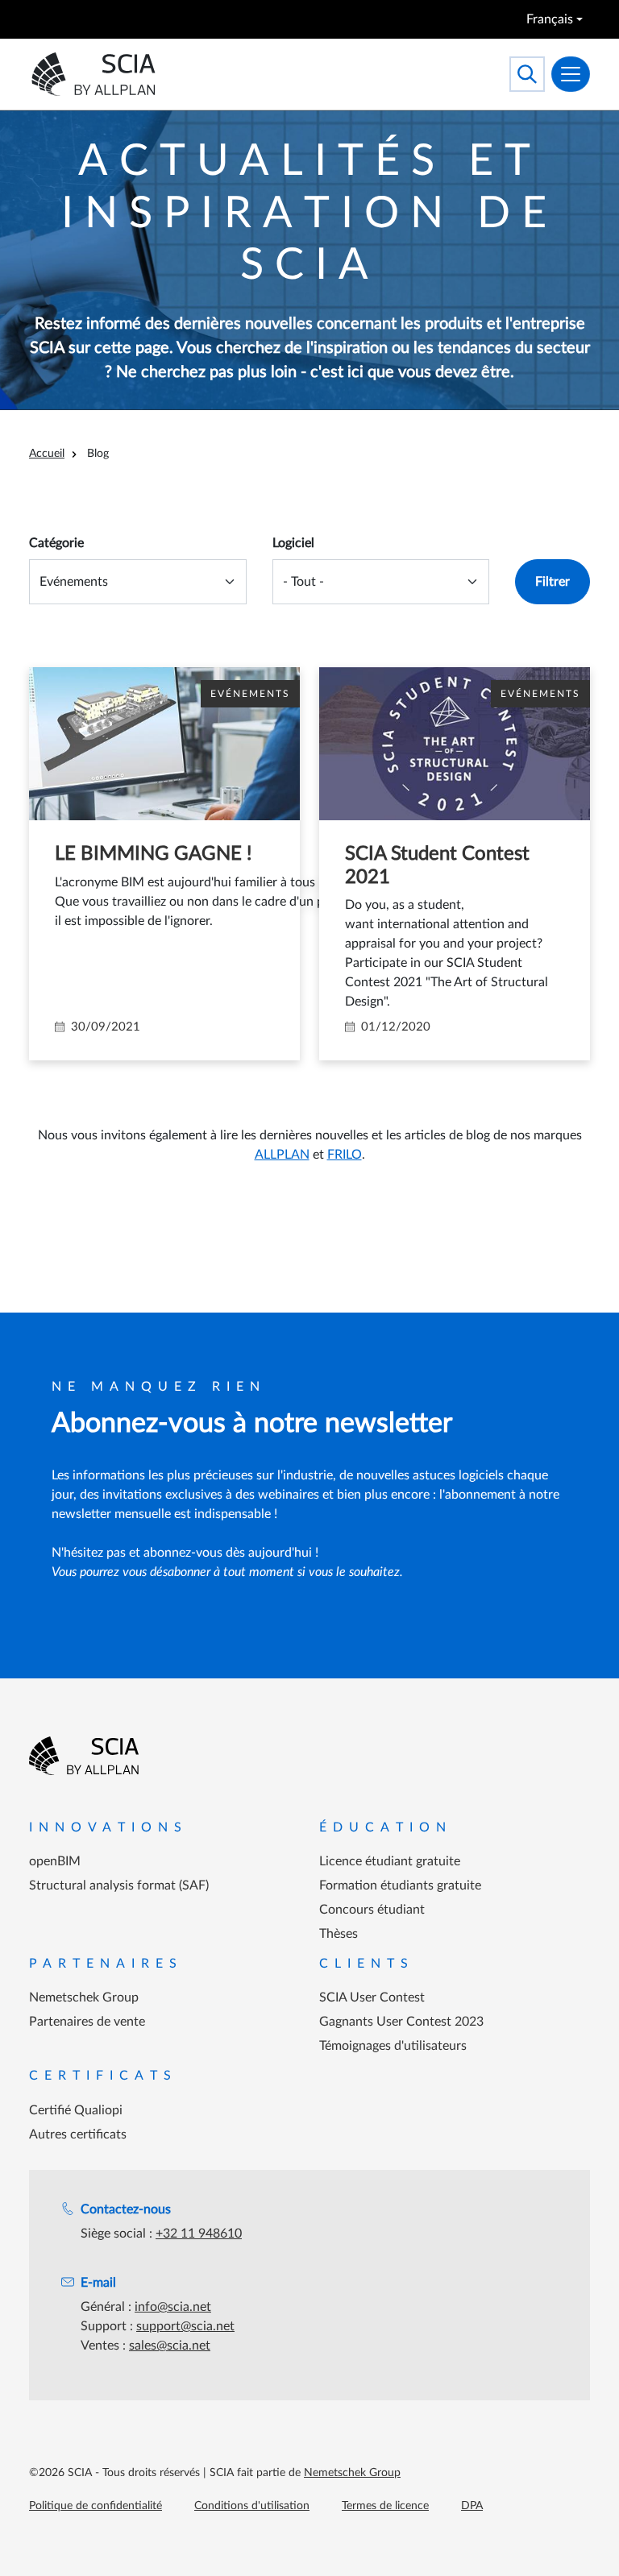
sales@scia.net (170, 2346)
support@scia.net (185, 2326)
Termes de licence (385, 2506)
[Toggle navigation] (571, 74)
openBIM (55, 1861)
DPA (472, 2506)
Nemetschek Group (84, 1997)
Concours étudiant (372, 1910)
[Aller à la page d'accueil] (84, 1756)
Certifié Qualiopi (76, 2110)
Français (550, 19)
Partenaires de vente (87, 2022)
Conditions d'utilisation (252, 2506)
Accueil (47, 454)
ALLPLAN (282, 1155)
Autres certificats (78, 2134)
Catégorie (56, 543)
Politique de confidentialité (96, 2506)
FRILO (345, 1155)
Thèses (339, 1934)
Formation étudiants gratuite (400, 1885)
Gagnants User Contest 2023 (401, 2022)
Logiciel (293, 543)
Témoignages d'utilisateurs (393, 2046)
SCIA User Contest (372, 1997)
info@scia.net (173, 2307)
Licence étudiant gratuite (390, 1861)
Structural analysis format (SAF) (119, 1885)
